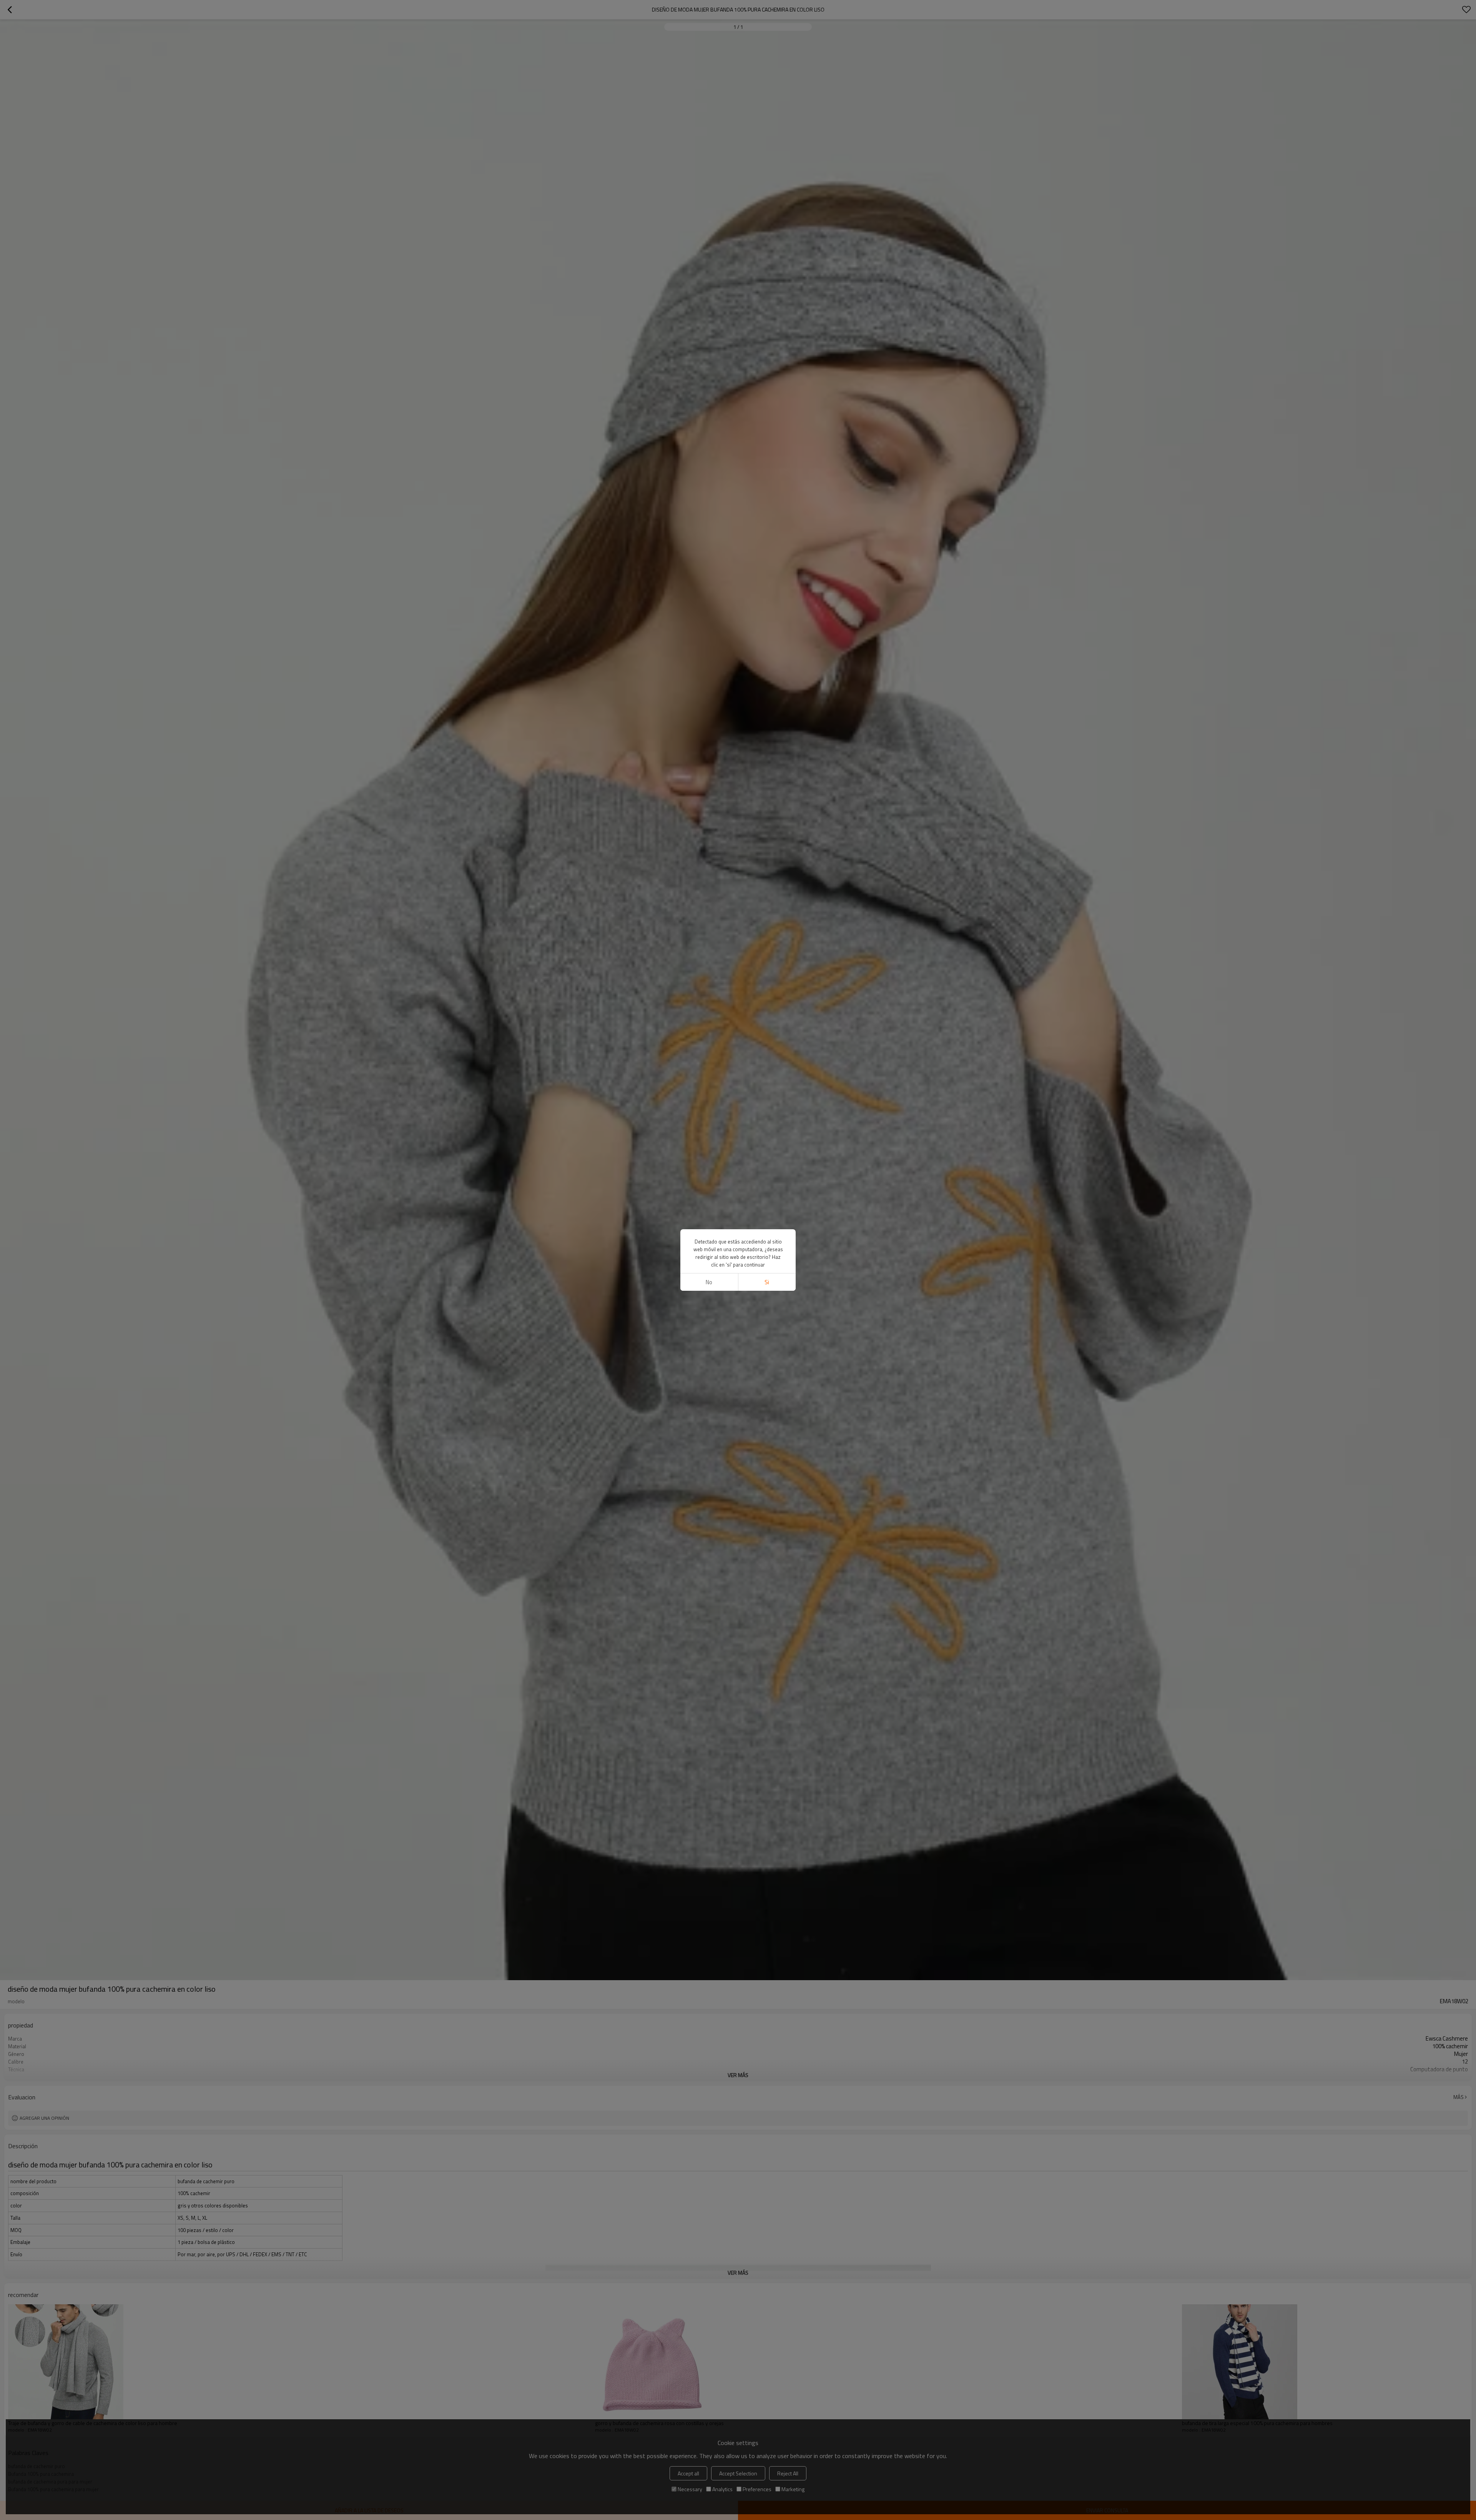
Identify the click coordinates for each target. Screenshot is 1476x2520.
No (709, 1282)
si (767, 1282)
